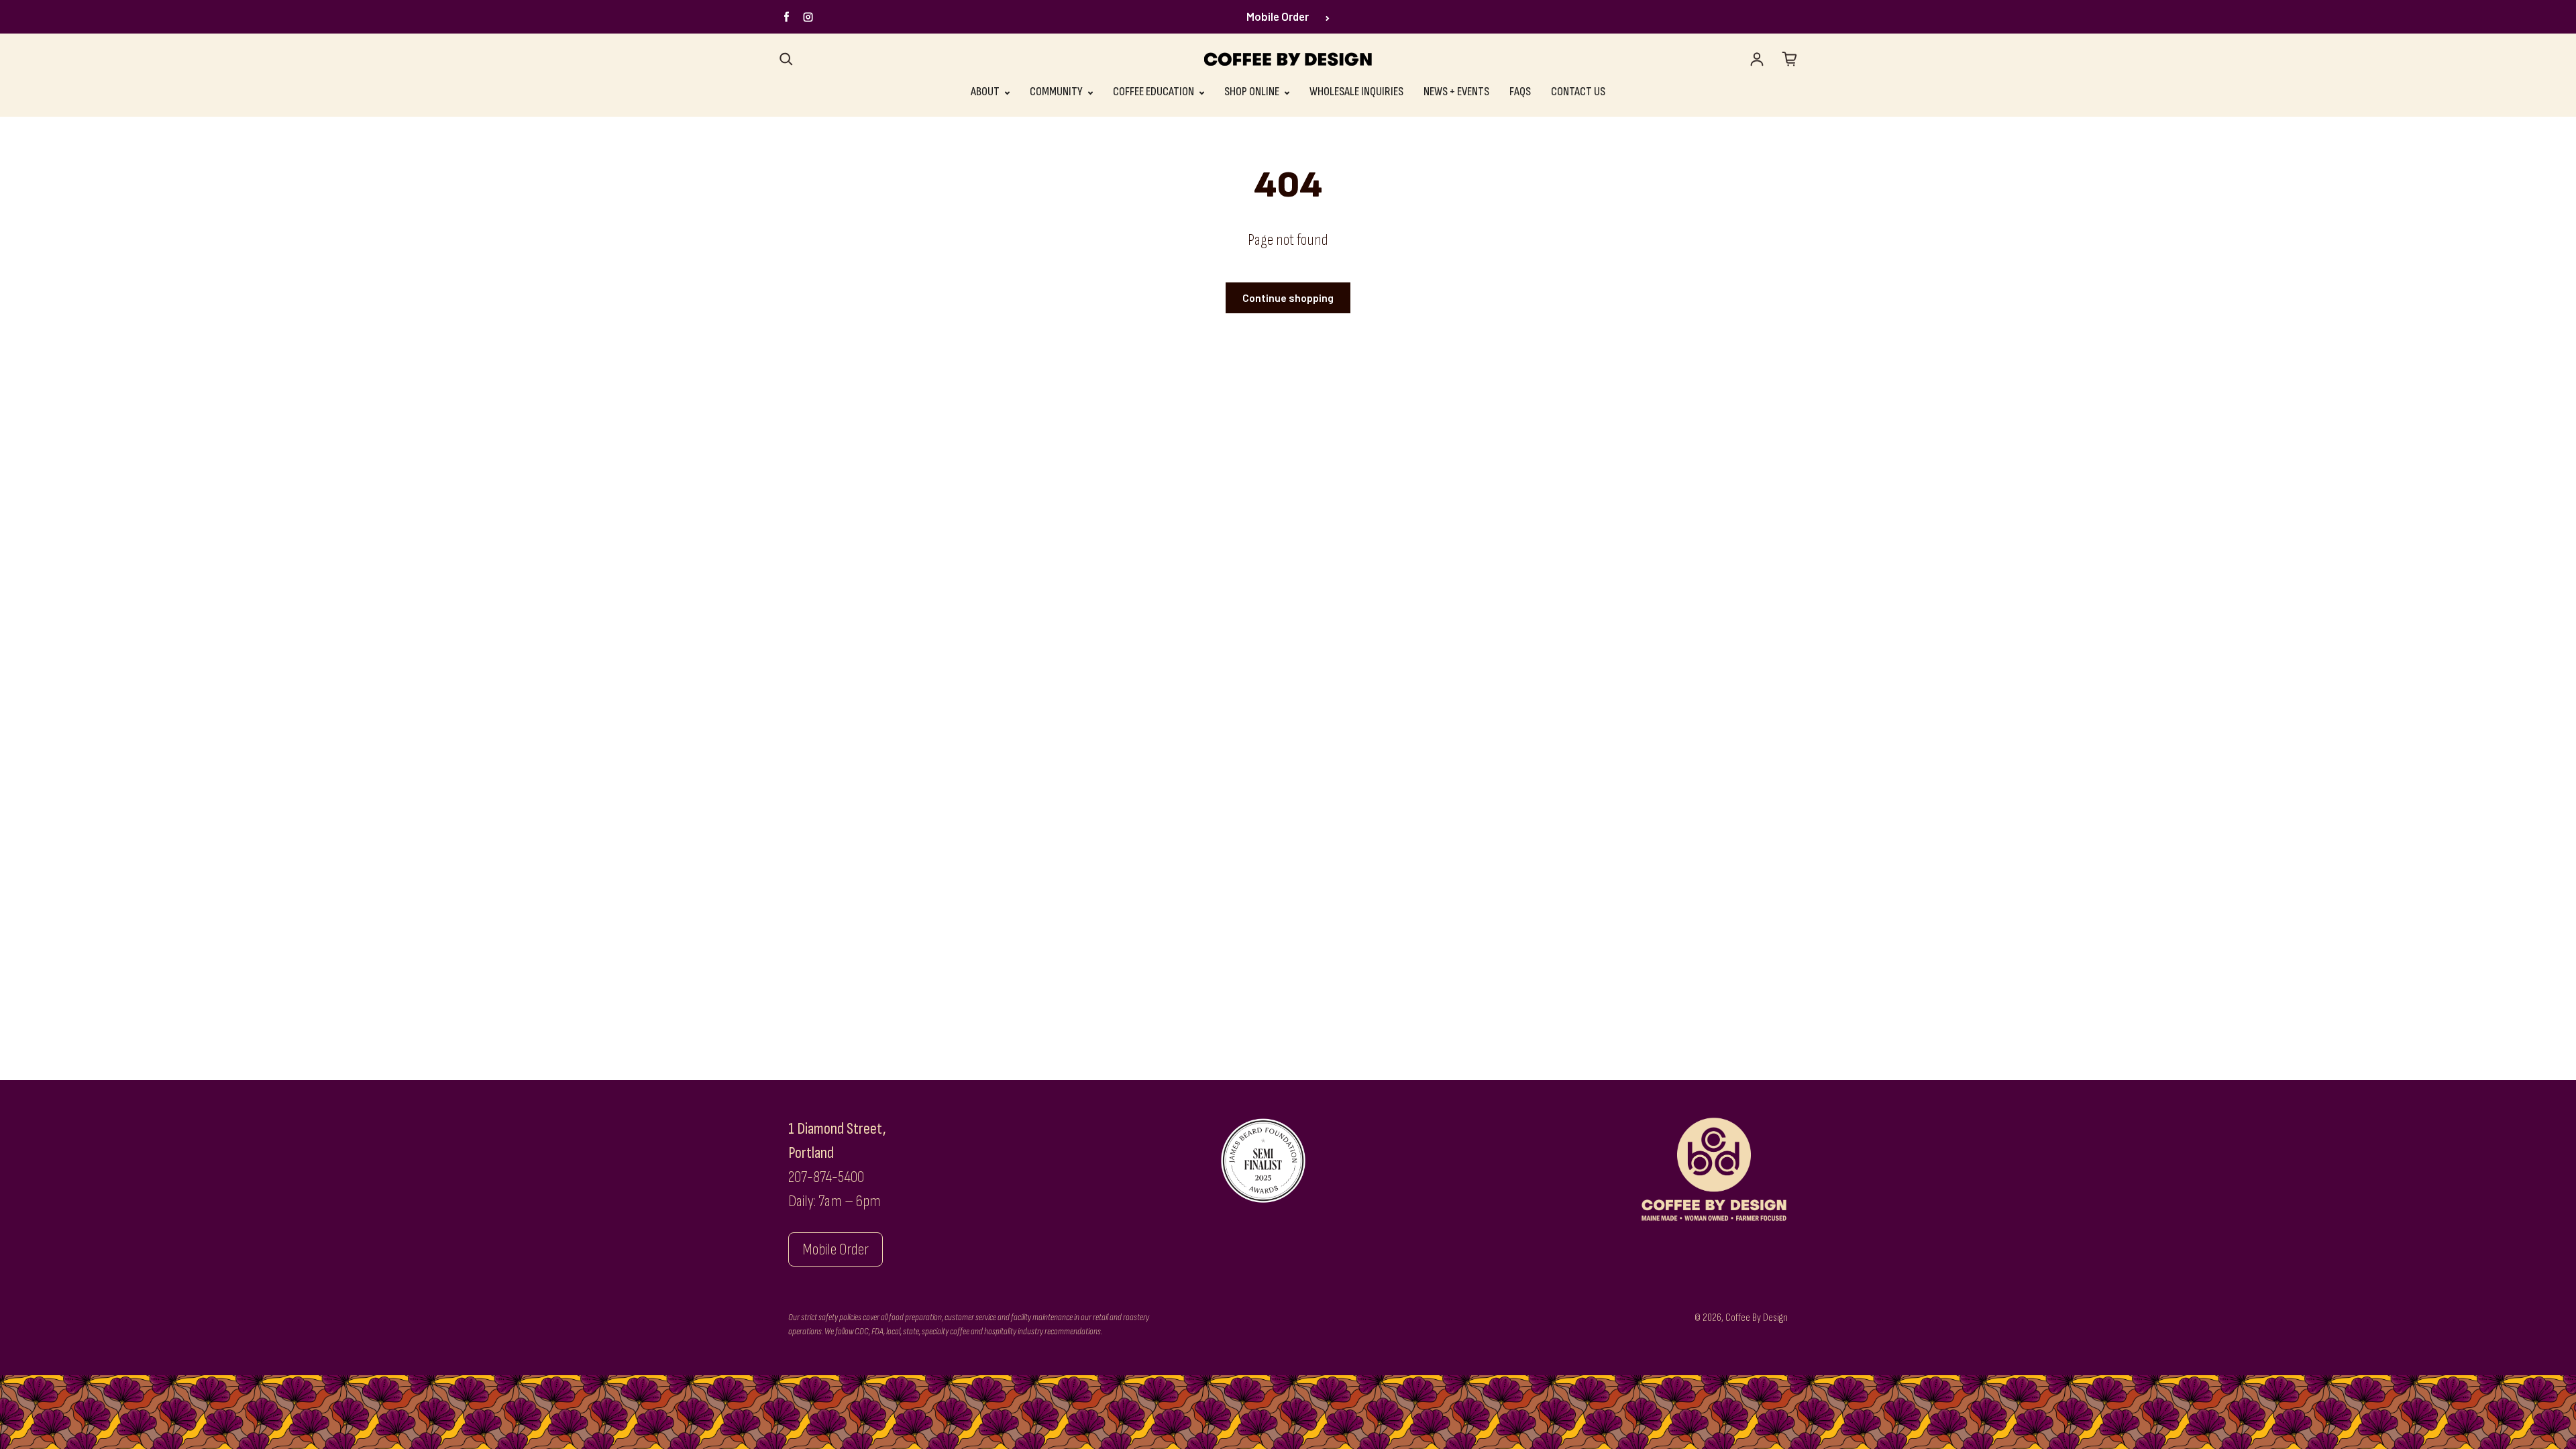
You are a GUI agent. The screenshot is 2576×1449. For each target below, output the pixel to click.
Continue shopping (1288, 298)
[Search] (786, 59)
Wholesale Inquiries (1356, 92)
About (986, 92)
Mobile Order (1278, 16)
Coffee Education (1155, 92)
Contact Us (1578, 92)
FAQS (1520, 92)
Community (1057, 92)
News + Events (1456, 92)
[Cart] (1790, 59)
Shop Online (1253, 92)
